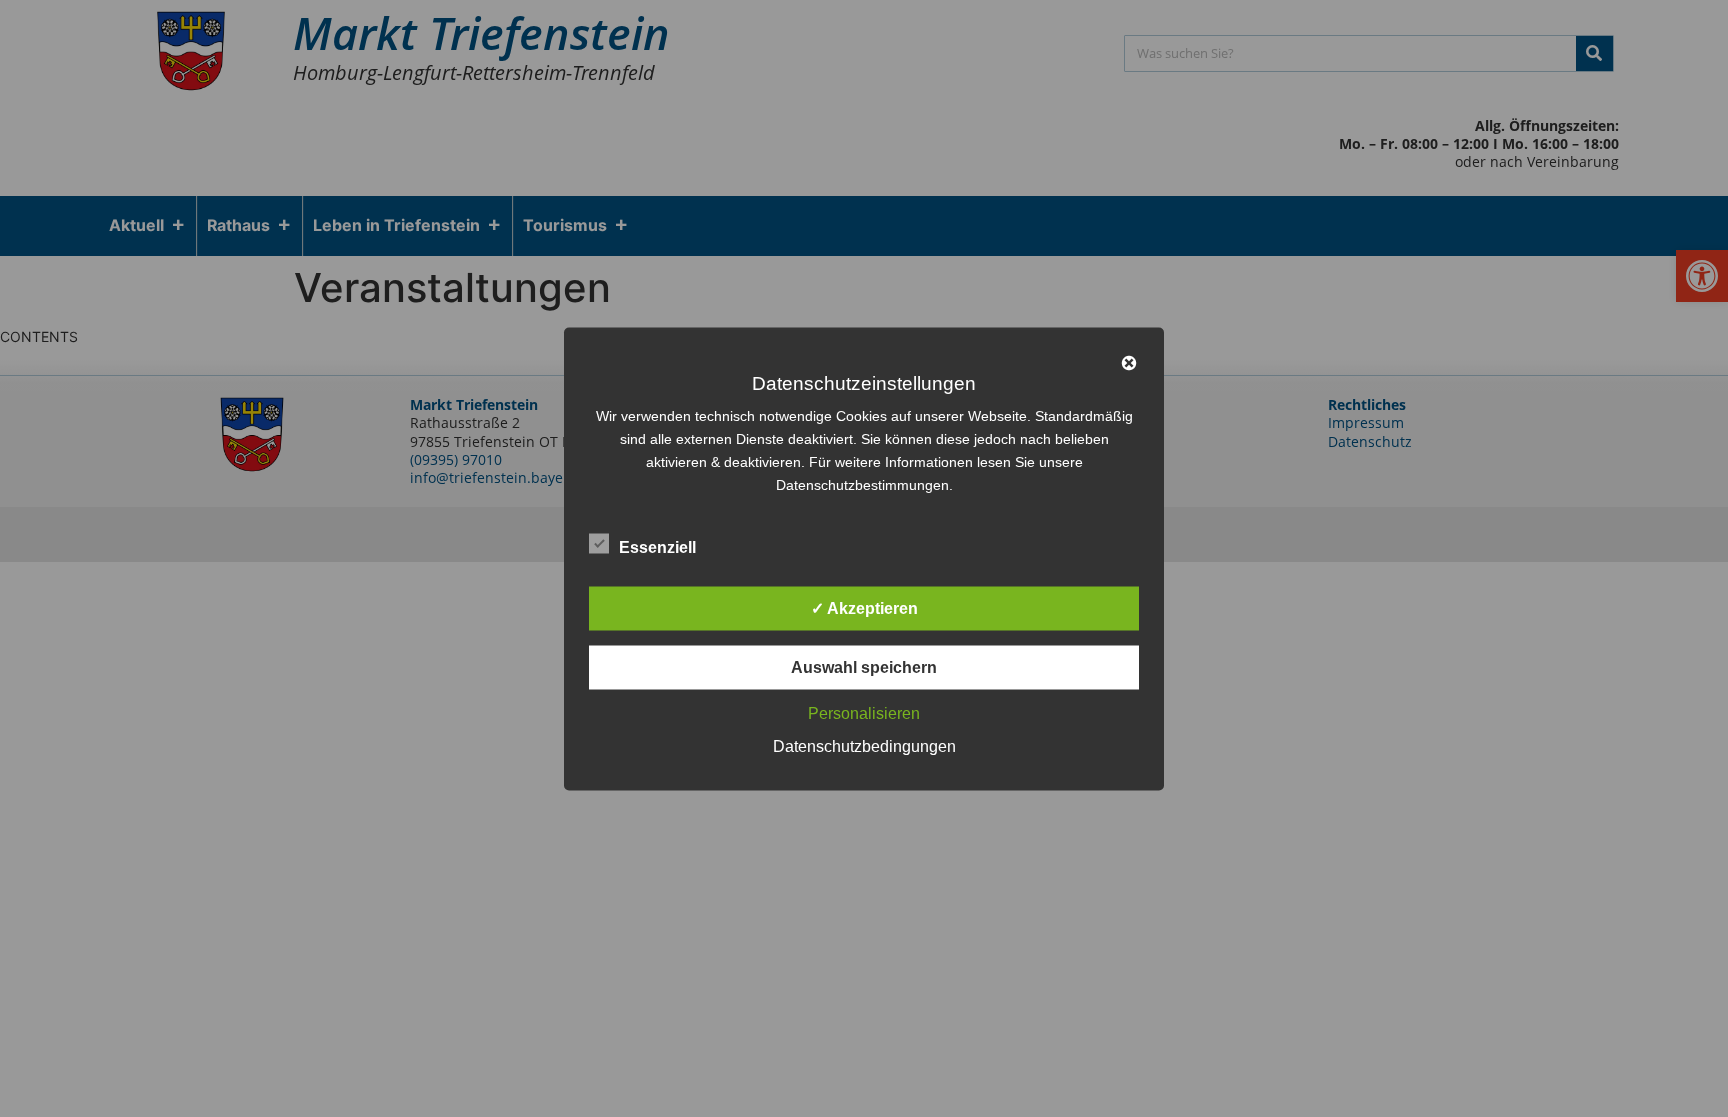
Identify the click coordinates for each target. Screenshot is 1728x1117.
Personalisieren (864, 712)
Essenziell (657, 546)
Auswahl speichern (864, 666)
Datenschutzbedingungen (864, 745)
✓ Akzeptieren (864, 607)
